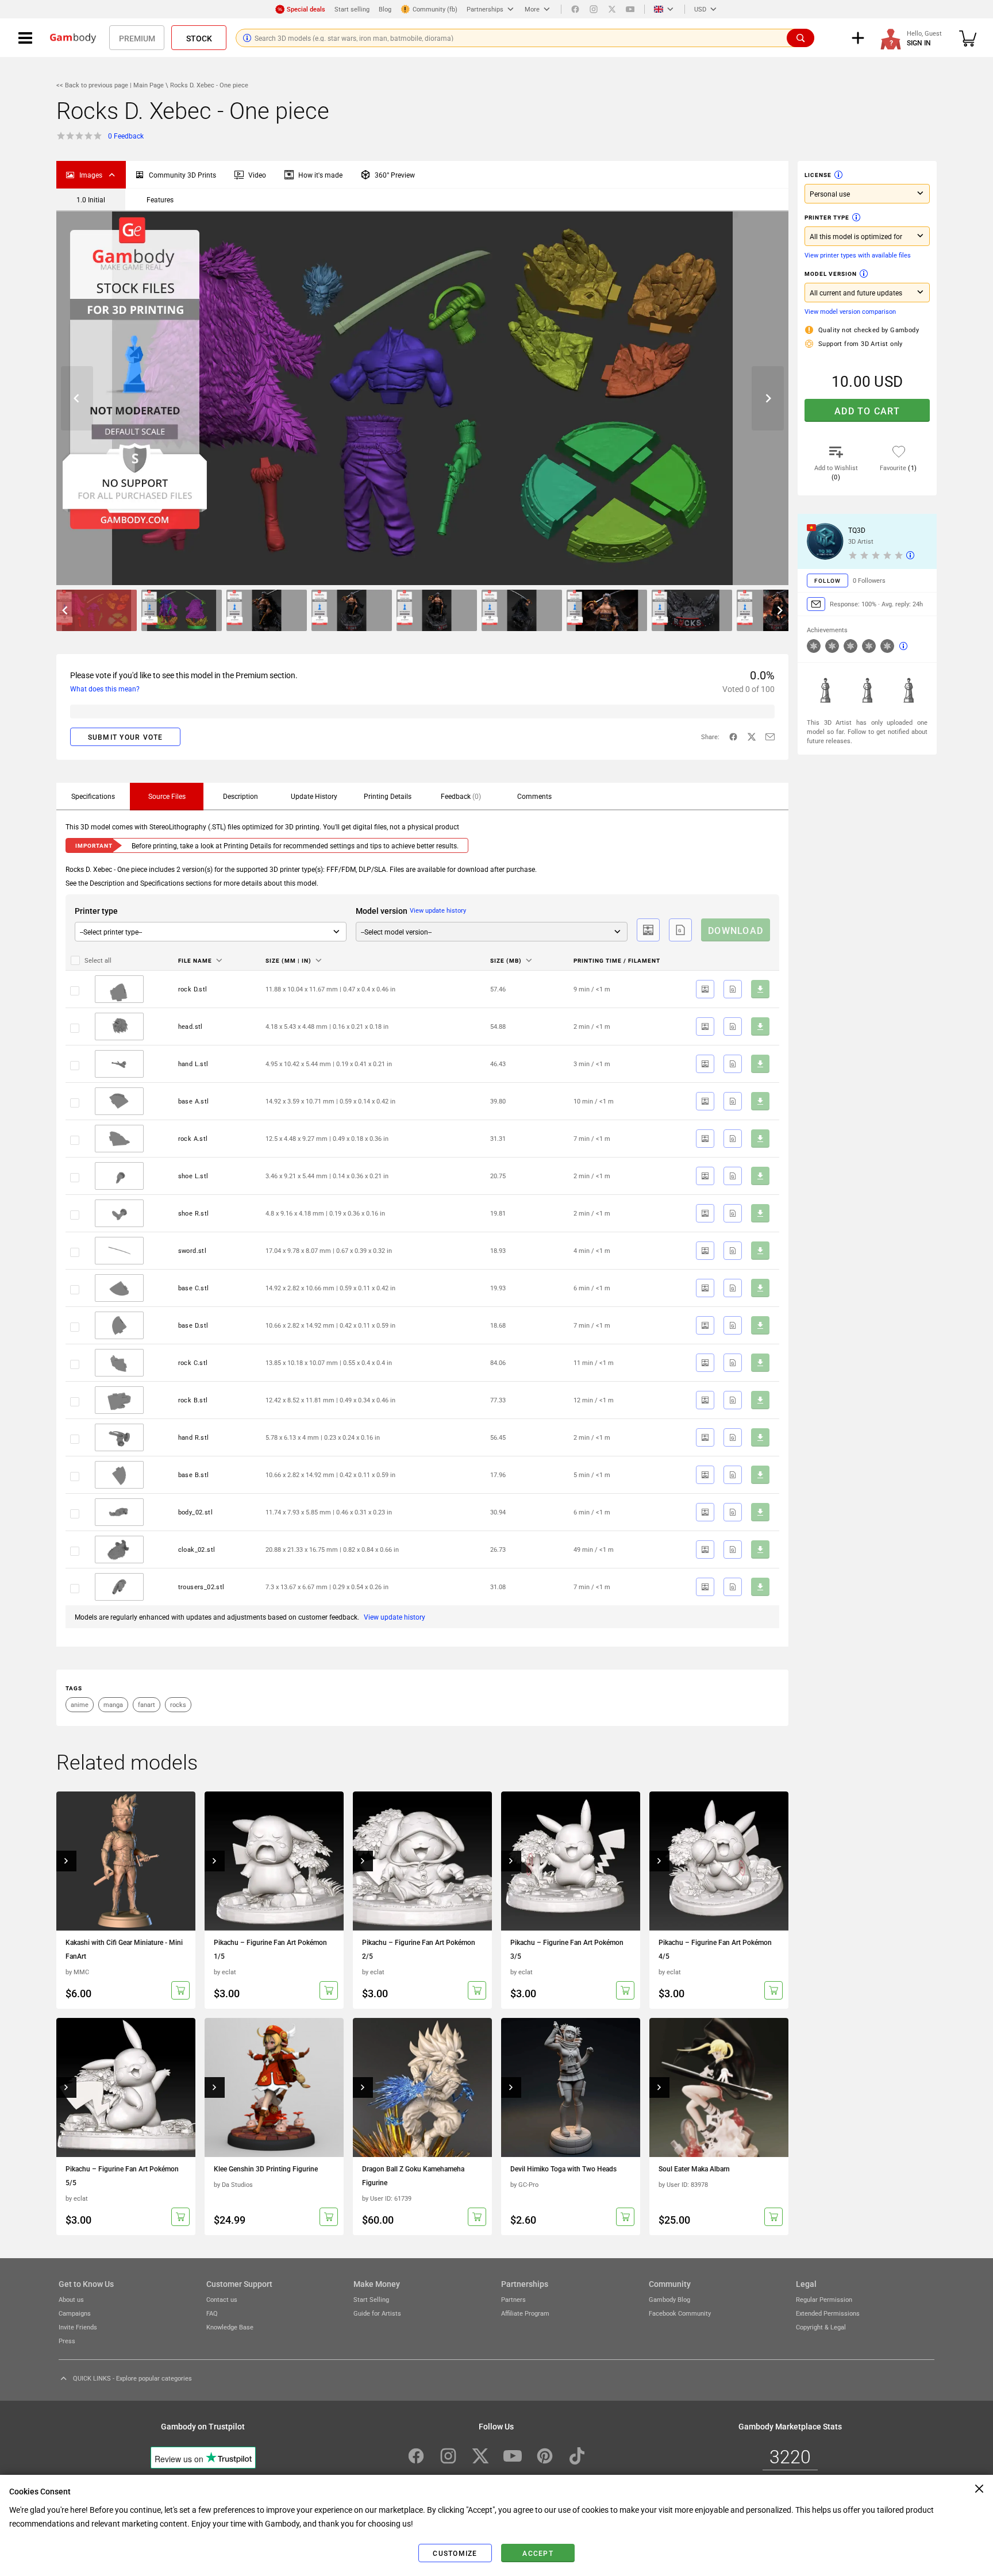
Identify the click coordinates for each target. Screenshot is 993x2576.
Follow (827, 580)
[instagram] (594, 9)
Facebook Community (680, 2313)
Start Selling (371, 2299)
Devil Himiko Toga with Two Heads (563, 2169)
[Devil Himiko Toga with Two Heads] (571, 2087)
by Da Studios (233, 2184)
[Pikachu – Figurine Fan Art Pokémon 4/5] (719, 1861)
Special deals (306, 9)
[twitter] (612, 9)
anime (80, 1704)
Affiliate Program (525, 2313)
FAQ (212, 2313)
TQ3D (857, 530)
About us (71, 2299)
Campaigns (75, 2313)
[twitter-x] (752, 737)
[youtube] (630, 9)
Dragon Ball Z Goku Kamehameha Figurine (413, 2175)
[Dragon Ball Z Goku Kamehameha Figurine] (422, 2087)
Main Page (149, 85)
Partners (513, 2299)
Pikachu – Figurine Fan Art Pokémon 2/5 (419, 1949)
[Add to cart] (180, 1990)
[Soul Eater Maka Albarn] (719, 2087)
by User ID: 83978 (683, 2184)
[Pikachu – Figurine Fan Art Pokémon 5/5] (126, 2087)
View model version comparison (850, 311)
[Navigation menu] (25, 38)
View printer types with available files (858, 255)
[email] (770, 737)
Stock (199, 38)
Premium (137, 38)
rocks (178, 1704)
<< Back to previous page (93, 85)
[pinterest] (545, 2456)
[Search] (800, 38)
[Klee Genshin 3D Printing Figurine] (274, 2087)
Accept (538, 2553)
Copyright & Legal (821, 2327)
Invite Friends (78, 2327)
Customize (455, 2553)
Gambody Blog (669, 2299)
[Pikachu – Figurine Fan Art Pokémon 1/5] (274, 1861)
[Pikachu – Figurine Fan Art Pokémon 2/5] (422, 1861)
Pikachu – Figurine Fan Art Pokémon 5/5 (122, 2175)
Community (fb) (435, 9)
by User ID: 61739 (387, 2198)
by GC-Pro (524, 2184)
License (818, 175)
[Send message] (816, 604)
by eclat (225, 1972)
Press (67, 2341)
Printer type (827, 217)
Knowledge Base (230, 2327)
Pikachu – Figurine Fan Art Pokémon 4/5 (715, 1949)
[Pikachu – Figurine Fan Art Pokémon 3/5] (571, 1861)
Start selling (352, 9)
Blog (385, 9)
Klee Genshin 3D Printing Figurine (266, 2169)
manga (113, 1704)
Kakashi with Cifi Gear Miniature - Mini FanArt (124, 1949)
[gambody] (73, 38)
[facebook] (575, 9)
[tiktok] (577, 2456)
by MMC (77, 1972)
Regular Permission (824, 2299)
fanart (147, 1704)
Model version (831, 274)
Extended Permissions (828, 2313)
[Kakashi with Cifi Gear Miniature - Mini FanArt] (126, 1861)
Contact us (222, 2299)
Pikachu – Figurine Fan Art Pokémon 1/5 (270, 1949)
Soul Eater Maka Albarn (694, 2169)
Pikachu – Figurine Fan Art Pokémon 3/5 (567, 1949)
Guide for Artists (377, 2313)
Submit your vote (126, 737)
